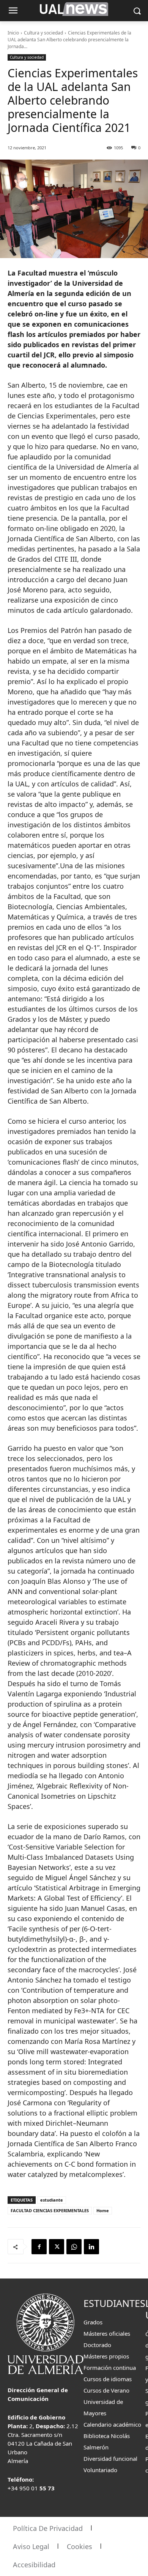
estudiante (52, 2200)
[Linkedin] (91, 2247)
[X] (57, 2247)
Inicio (13, 33)
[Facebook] (39, 2247)
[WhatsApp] (74, 2247)
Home (103, 2210)
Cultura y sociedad (43, 33)
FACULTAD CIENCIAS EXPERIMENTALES (50, 2210)
